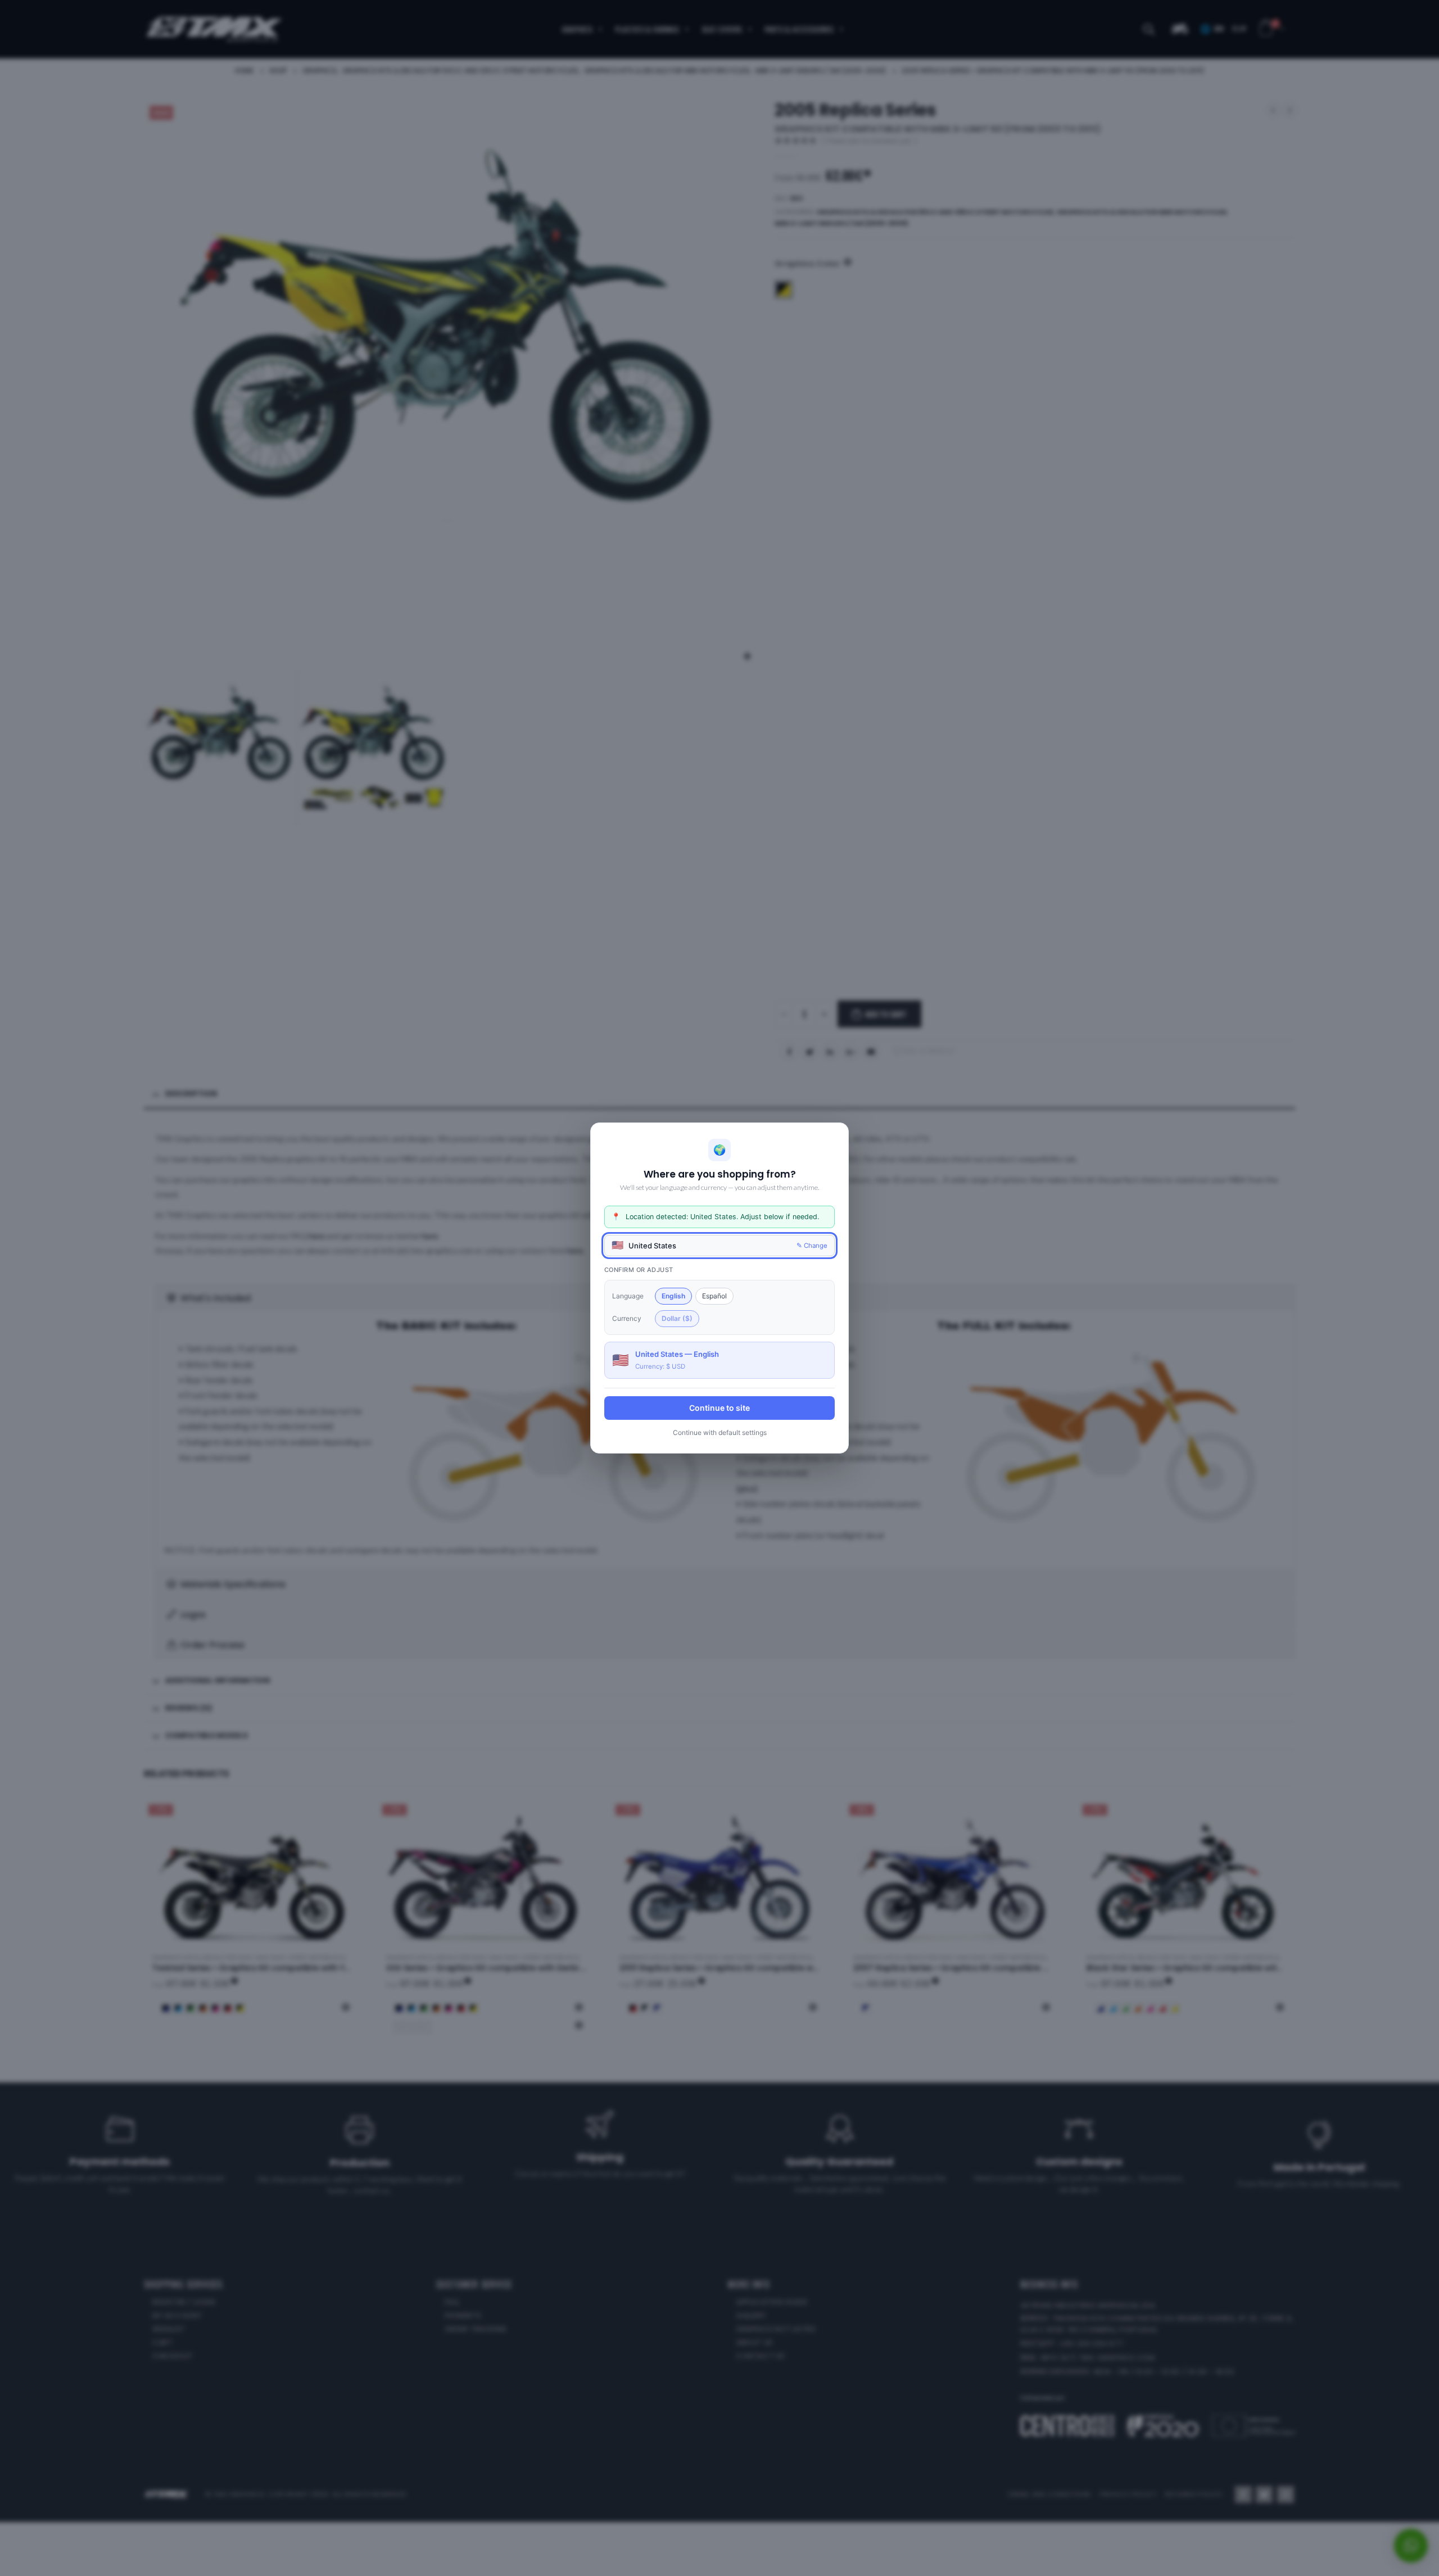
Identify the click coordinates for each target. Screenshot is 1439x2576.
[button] (719, 1246)
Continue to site (719, 1408)
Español (714, 1296)
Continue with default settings (720, 1432)
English (673, 1296)
